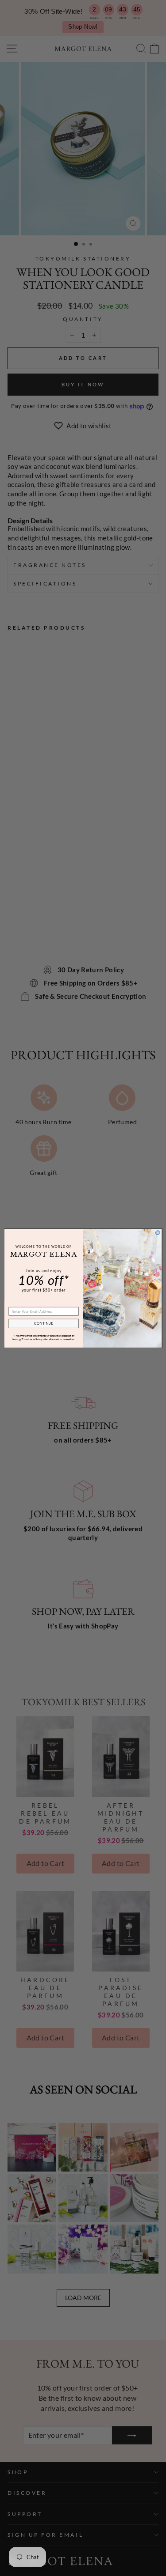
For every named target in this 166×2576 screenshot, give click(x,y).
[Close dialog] (158, 1232)
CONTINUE (44, 1323)
